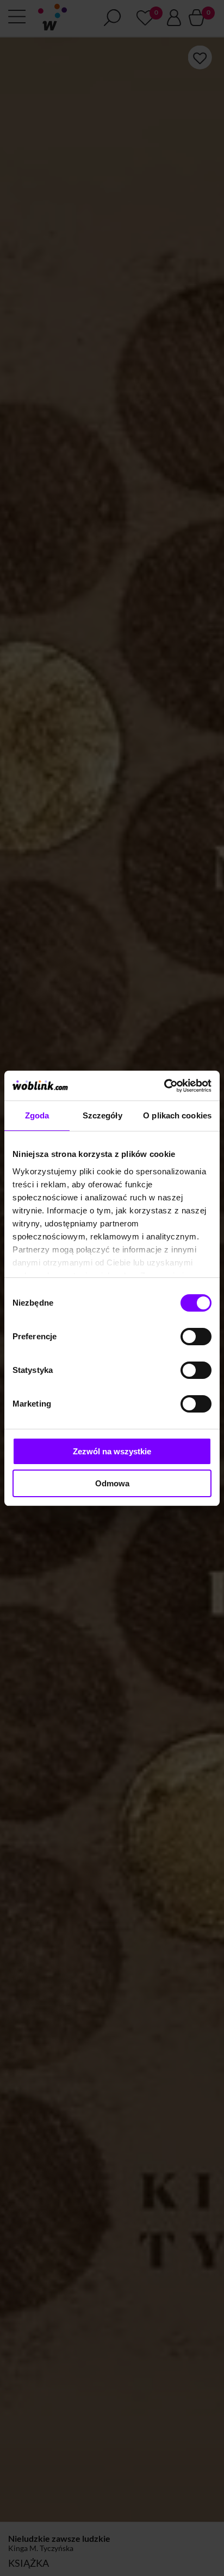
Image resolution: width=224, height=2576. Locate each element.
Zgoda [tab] (37, 1115)
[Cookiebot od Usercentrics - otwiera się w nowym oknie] (164, 1086)
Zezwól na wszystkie (112, 1451)
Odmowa (112, 1483)
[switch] (196, 1337)
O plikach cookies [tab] (177, 1115)
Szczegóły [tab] (102, 1115)
